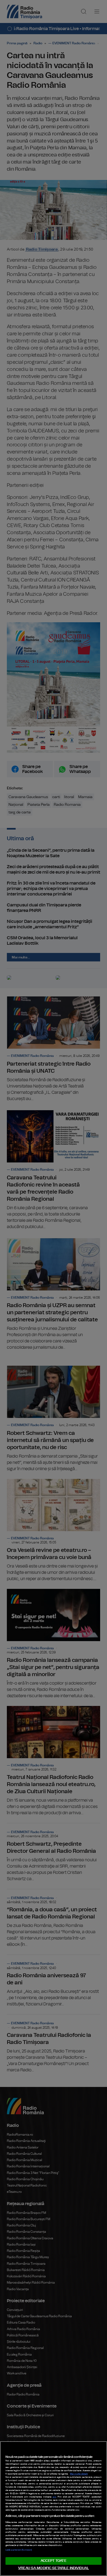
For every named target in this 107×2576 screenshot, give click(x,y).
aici (54, 2497)
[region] (54, 2509)
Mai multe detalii (79, 2474)
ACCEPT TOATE (54, 2561)
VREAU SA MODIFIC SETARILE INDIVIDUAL (54, 2568)
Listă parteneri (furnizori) (19, 2550)
